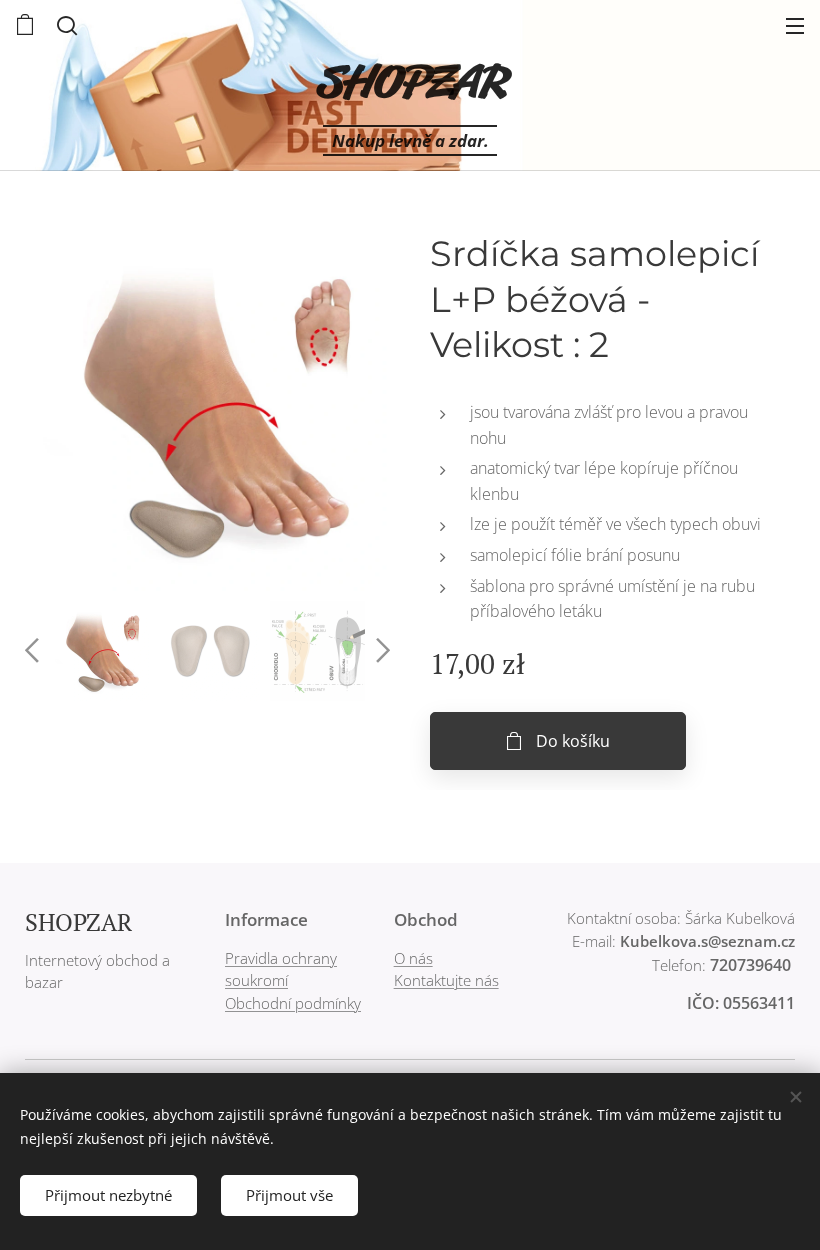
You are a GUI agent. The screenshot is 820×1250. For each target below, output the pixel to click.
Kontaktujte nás (446, 980)
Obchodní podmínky (293, 1003)
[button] (65, 25)
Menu (795, 25)
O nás (413, 958)
